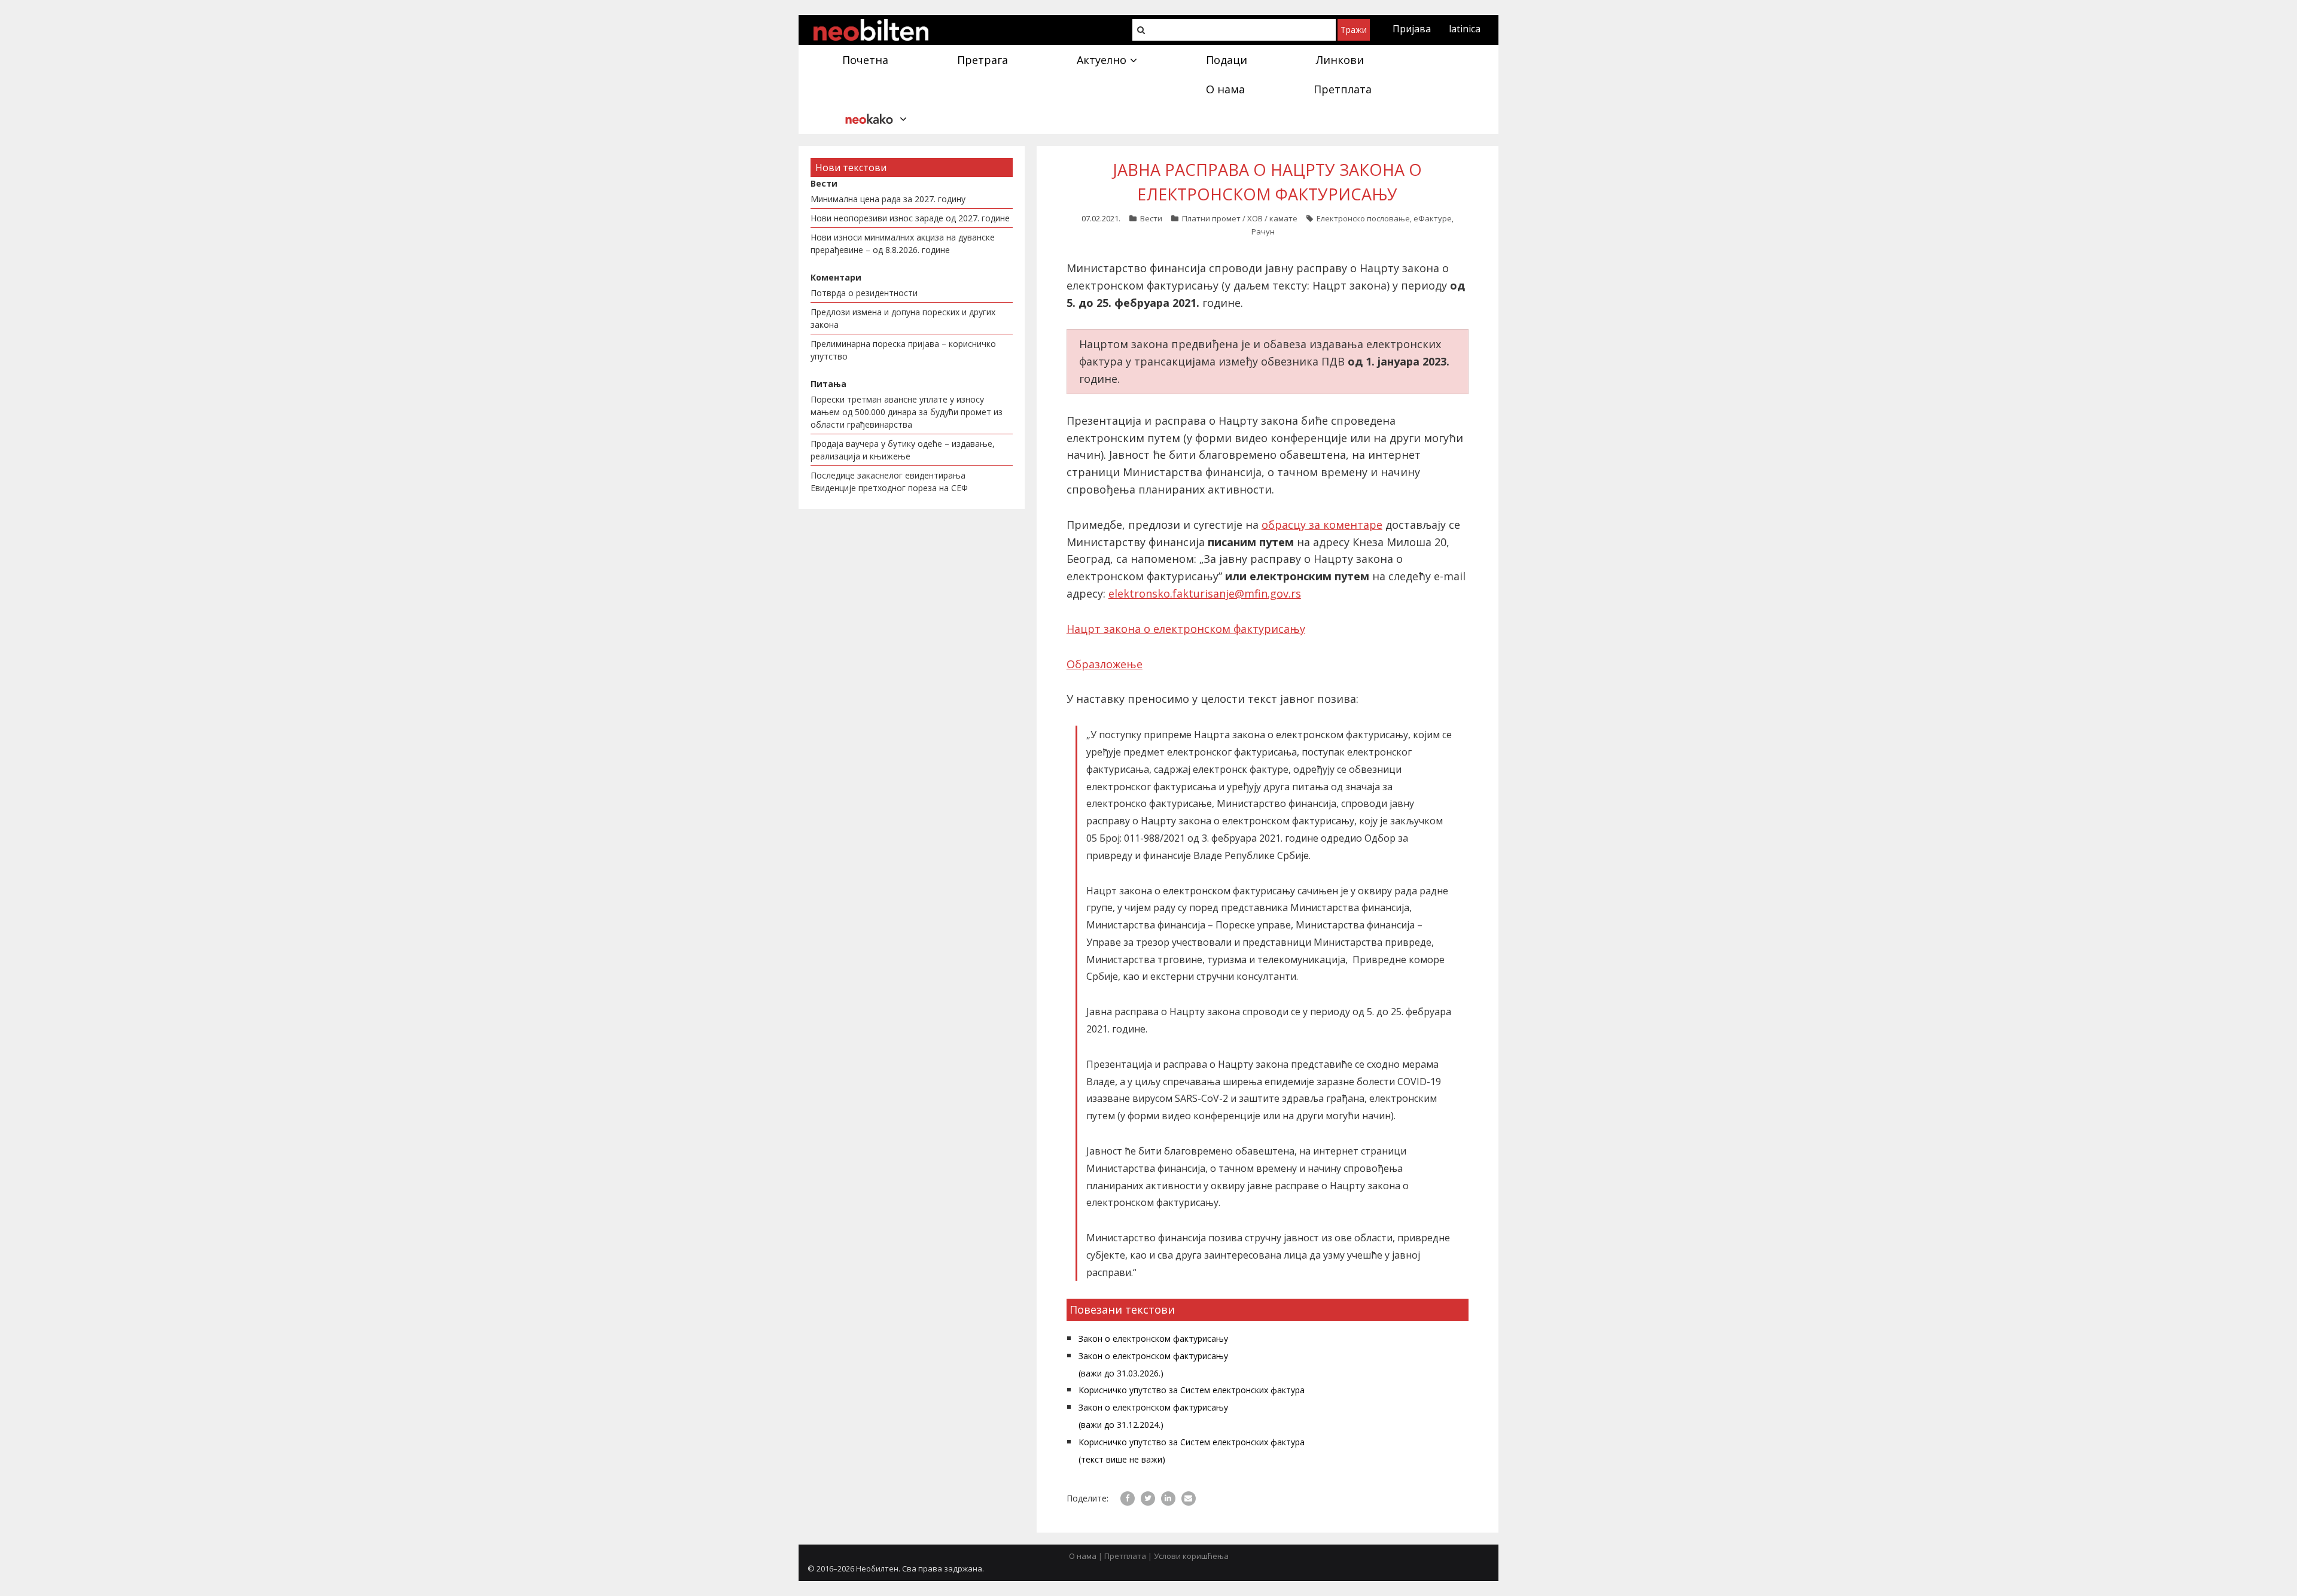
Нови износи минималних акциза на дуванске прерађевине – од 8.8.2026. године (903, 243)
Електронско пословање (1363, 218)
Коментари (836, 277)
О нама (1083, 1556)
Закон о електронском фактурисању (1153, 1338)
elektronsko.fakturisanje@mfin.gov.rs (1205, 593)
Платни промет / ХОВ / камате (1240, 218)
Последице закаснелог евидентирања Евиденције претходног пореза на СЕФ (889, 482)
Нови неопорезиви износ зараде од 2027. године (910, 218)
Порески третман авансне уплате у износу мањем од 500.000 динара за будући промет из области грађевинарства (907, 412)
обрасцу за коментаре (1322, 525)
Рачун (1263, 232)
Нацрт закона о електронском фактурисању (1186, 629)
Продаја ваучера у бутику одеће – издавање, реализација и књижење (903, 450)
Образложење (1105, 664)
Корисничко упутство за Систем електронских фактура (1192, 1390)
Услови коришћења (1191, 1556)
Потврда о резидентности (864, 293)
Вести (1151, 218)
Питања (828, 384)
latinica (1465, 29)
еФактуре (1433, 218)
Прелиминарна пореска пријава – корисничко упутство (903, 350)
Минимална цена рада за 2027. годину (888, 199)
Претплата (1125, 1556)
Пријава (1412, 29)
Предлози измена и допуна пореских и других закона (903, 318)
